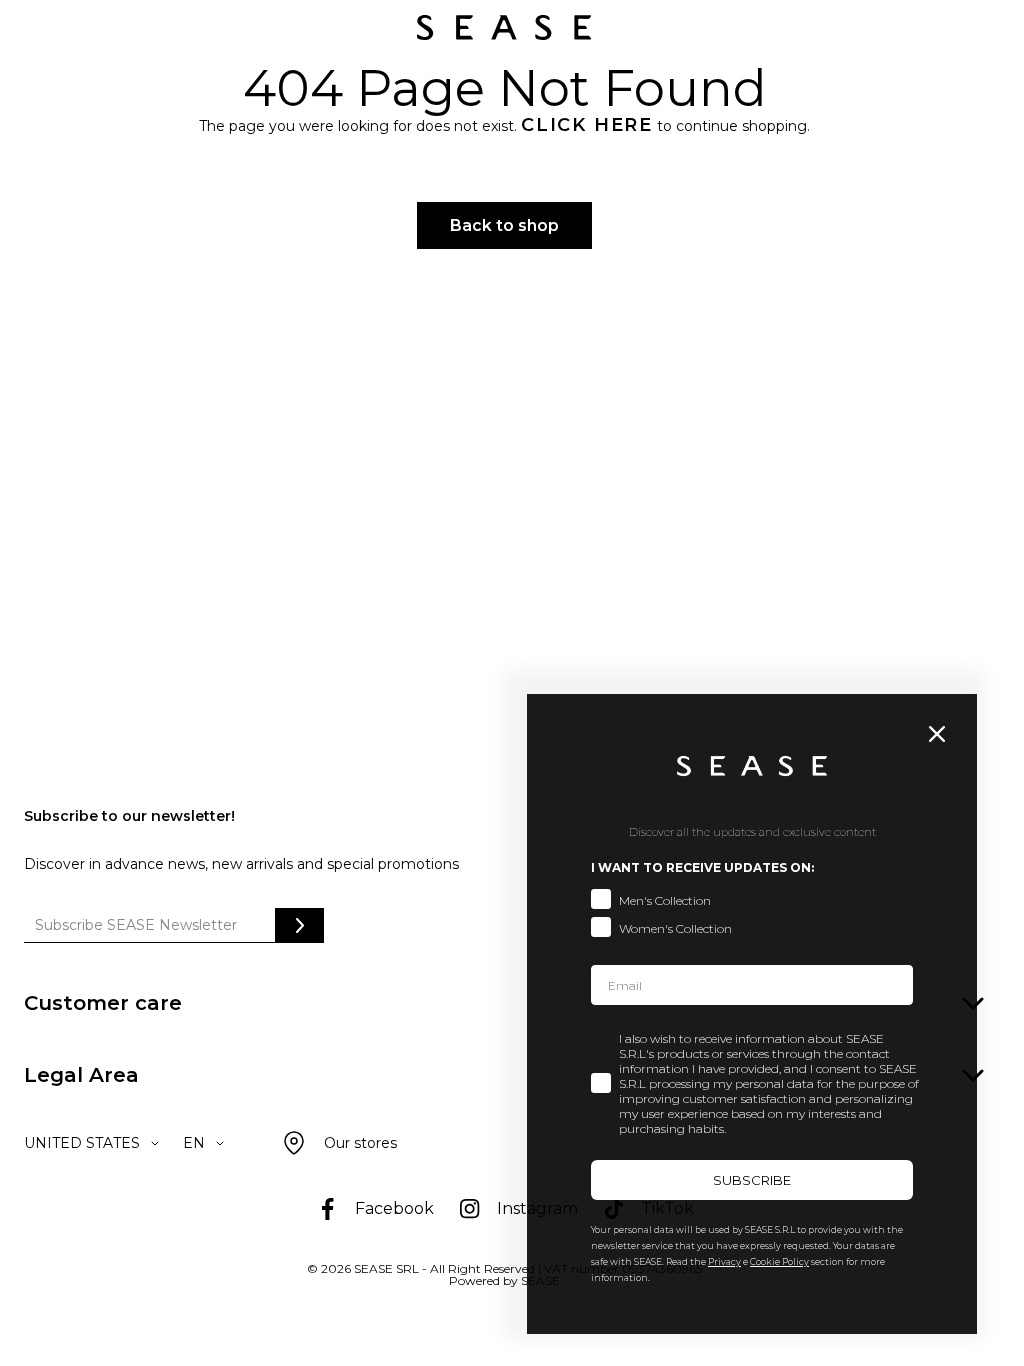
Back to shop (504, 225)
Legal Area (81, 1075)
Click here (587, 125)
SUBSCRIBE (752, 1180)
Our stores (360, 1143)
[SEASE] (504, 27)
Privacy (724, 1261)
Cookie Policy (779, 1261)
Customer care (103, 1003)
